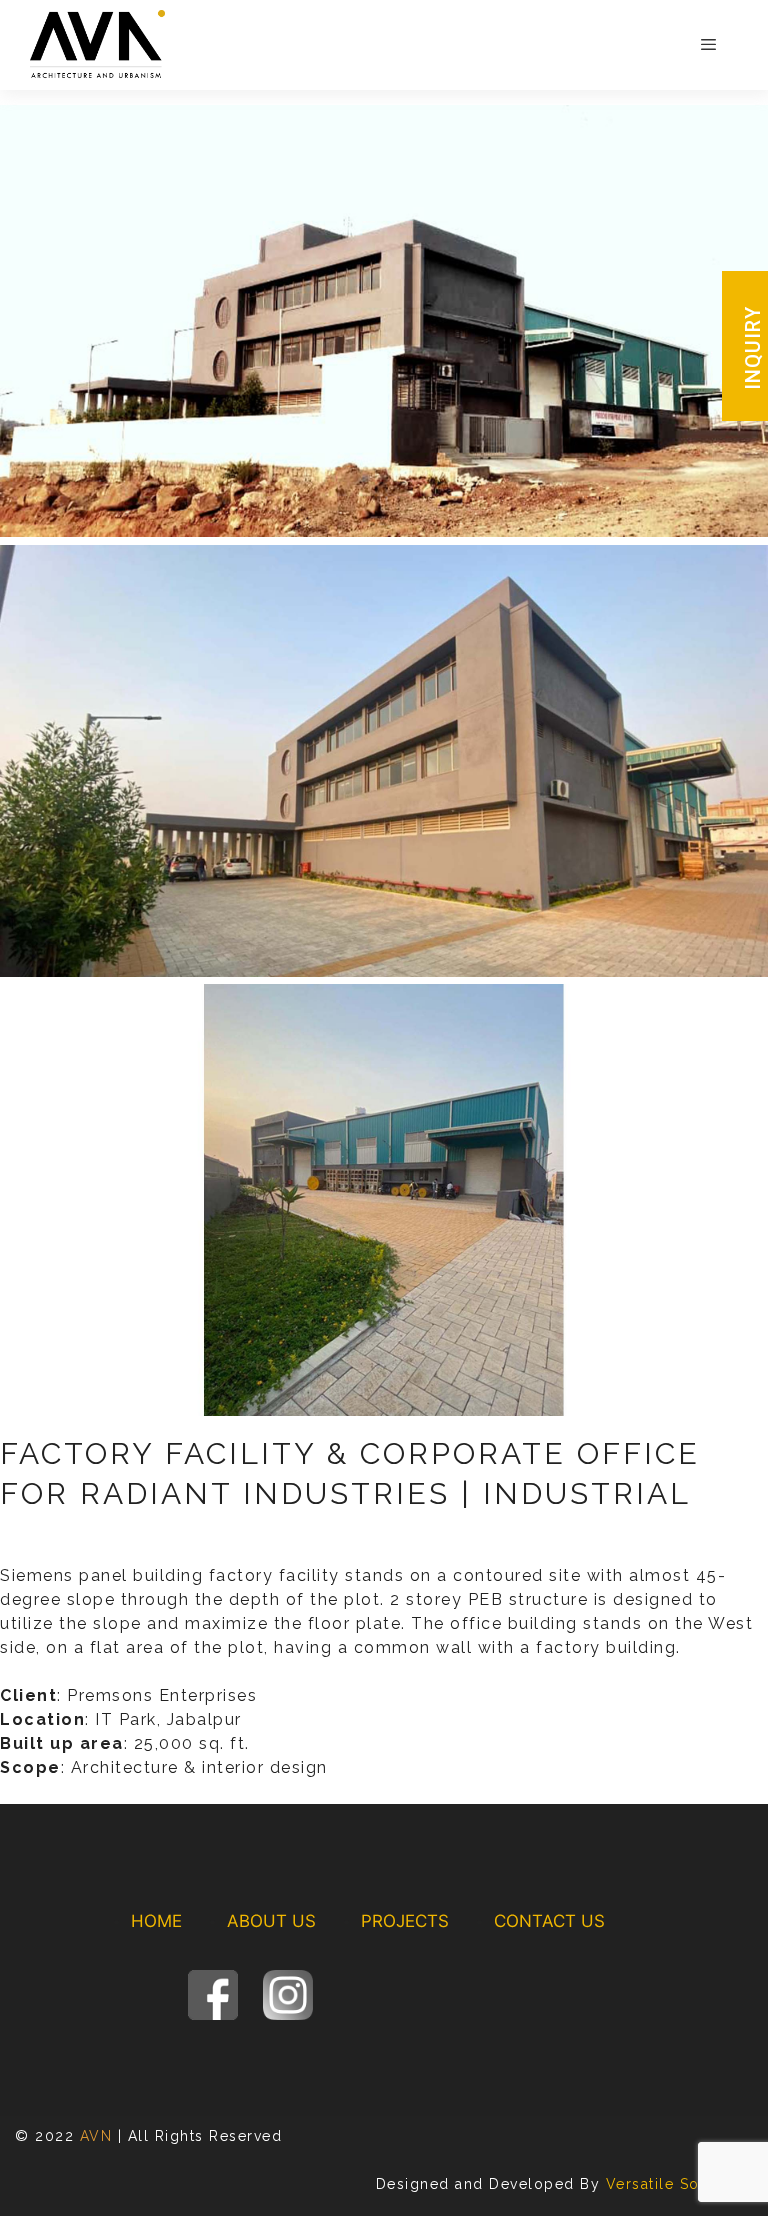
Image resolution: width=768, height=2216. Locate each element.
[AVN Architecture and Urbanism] (97, 44)
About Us (271, 1921)
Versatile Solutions (680, 2184)
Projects (405, 1921)
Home (156, 1921)
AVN (96, 2136)
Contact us (549, 1921)
